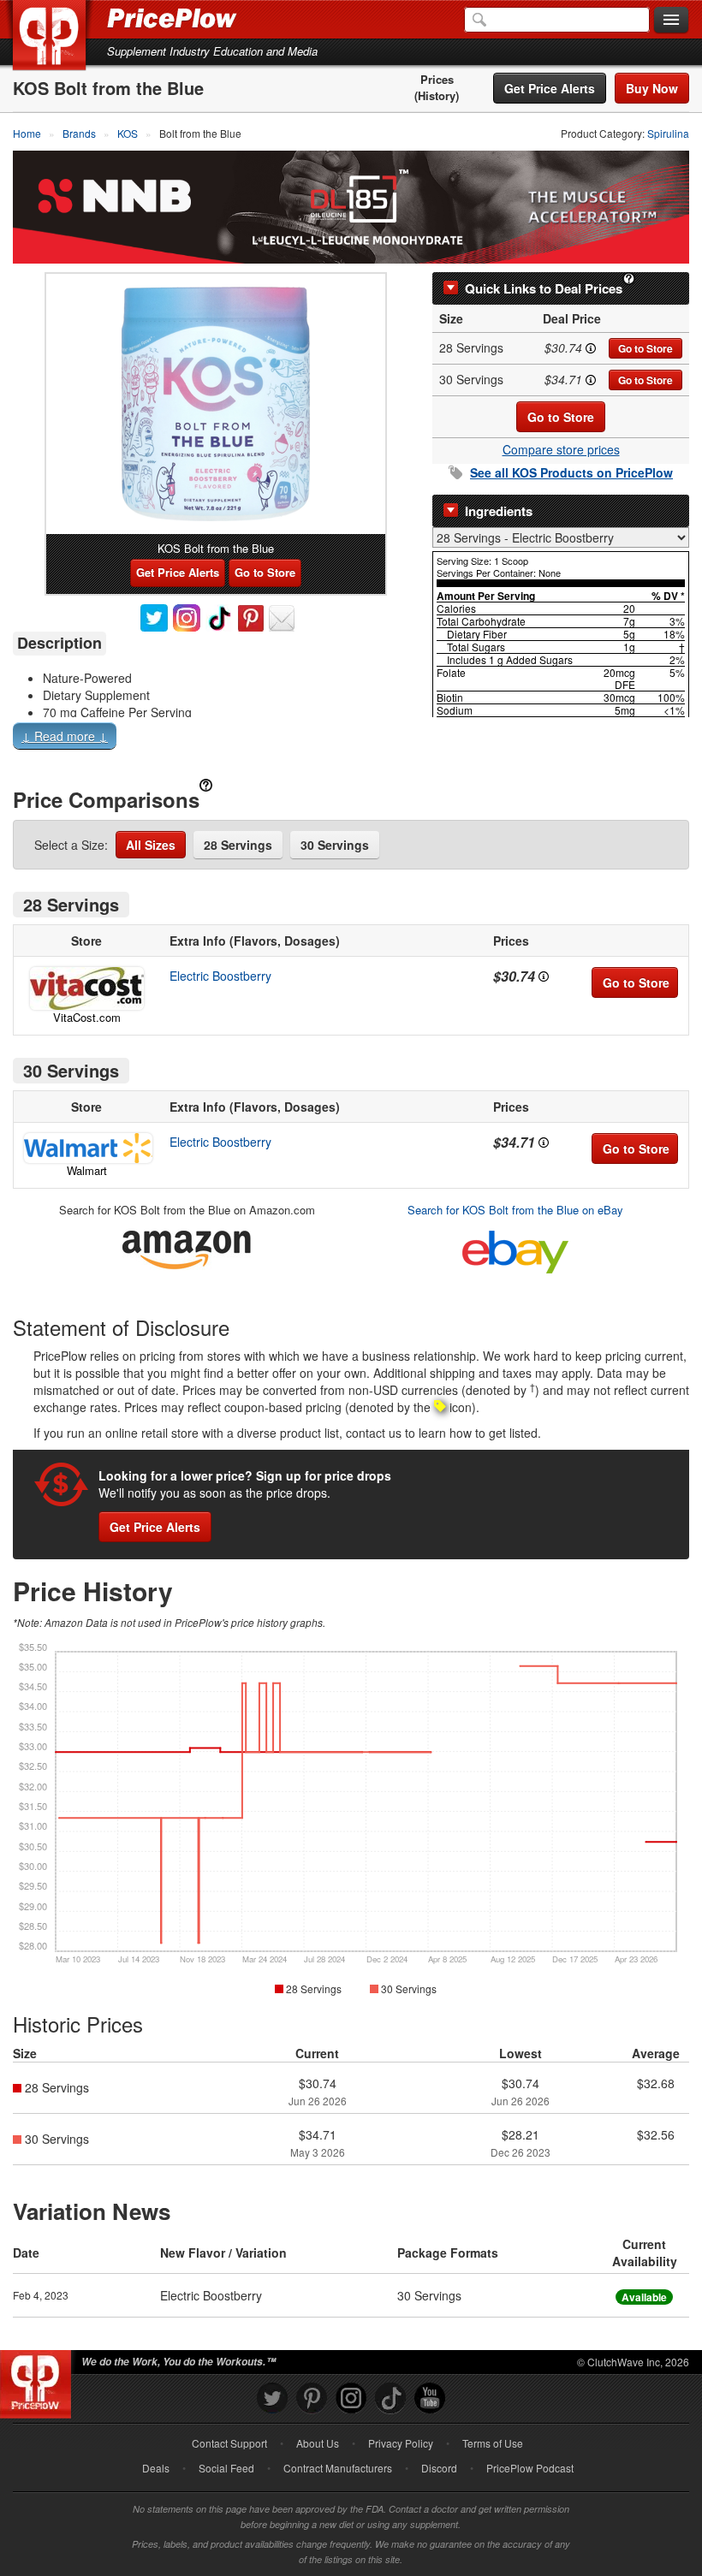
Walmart (87, 1170)
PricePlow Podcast (530, 2468)
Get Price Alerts (550, 88)
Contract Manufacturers (338, 2468)
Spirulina (668, 133)
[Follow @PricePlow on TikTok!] (390, 2398)
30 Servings (335, 845)
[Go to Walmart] (86, 1148)
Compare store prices (561, 449)
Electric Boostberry (220, 976)
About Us (318, 2443)
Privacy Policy (401, 2443)
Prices (437, 80)
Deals (156, 2468)
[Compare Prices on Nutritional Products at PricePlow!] (39, 2380)
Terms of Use (493, 2443)
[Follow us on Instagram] (351, 2398)
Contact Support (229, 2443)
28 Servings (238, 845)
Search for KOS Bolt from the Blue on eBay (515, 1210)
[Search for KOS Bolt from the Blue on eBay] (515, 1248)
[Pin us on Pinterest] (312, 2398)
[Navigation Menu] (671, 21)
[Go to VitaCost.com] (86, 988)
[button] (351, 739)
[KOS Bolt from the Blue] (216, 404)
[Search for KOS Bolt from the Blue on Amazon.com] (187, 1246)
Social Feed (226, 2468)
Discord (439, 2468)
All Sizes (151, 845)
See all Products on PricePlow (571, 472)
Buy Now (652, 88)
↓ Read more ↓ (65, 736)
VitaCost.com (87, 1017)
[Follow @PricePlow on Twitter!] (272, 2398)
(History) (437, 96)
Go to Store (645, 348)
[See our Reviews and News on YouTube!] (430, 2398)
